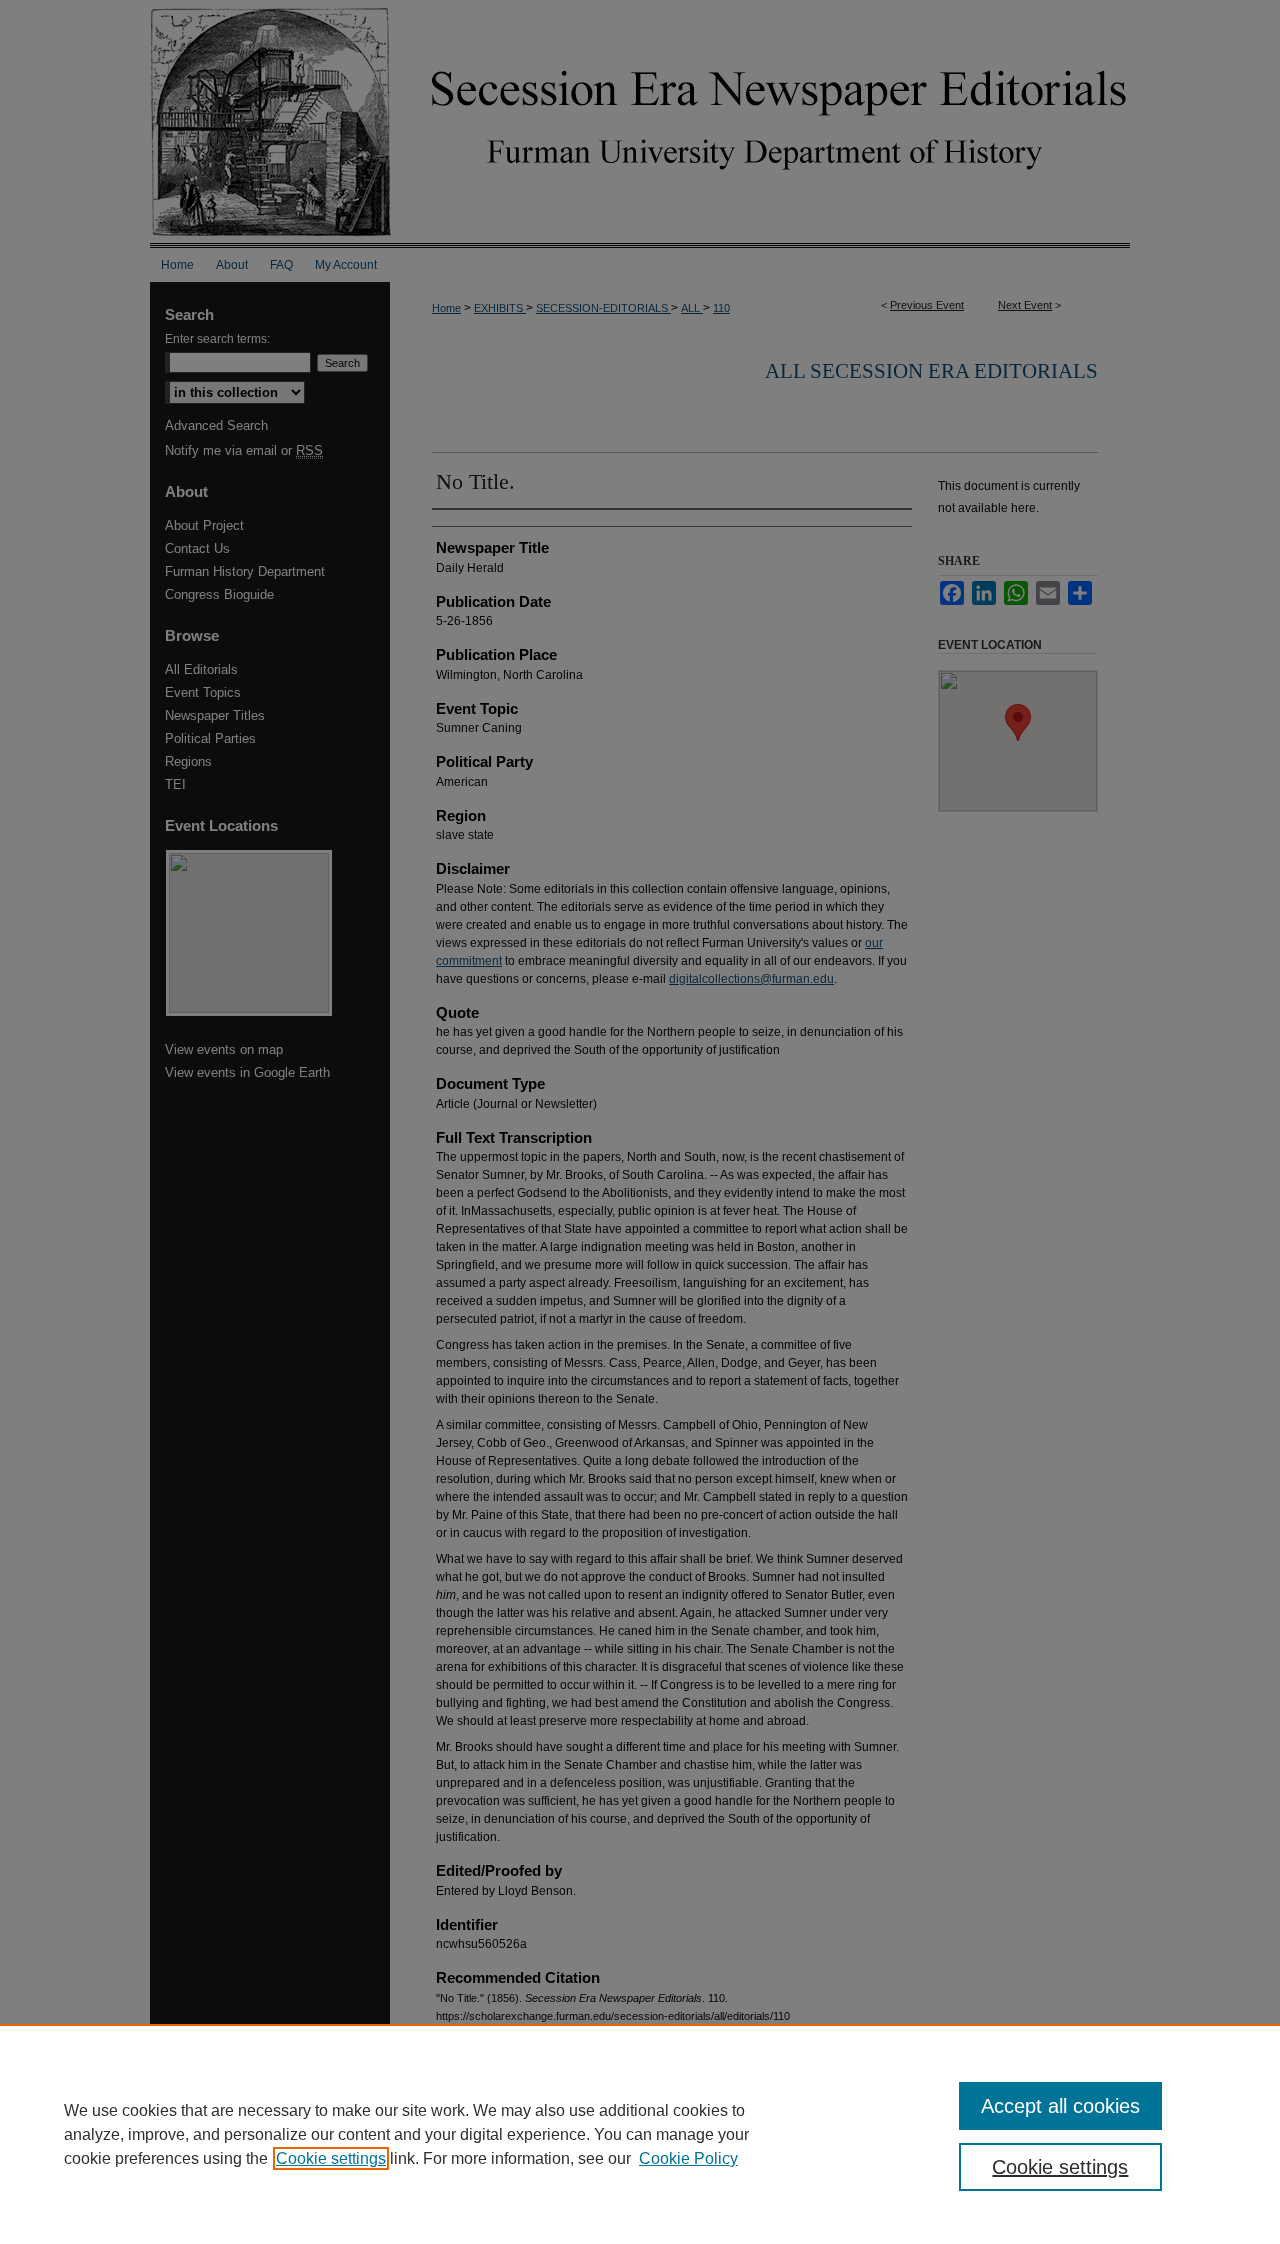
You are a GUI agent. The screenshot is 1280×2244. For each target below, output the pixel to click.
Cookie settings (331, 2158)
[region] (640, 2134)
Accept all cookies (1060, 2106)
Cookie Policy (688, 2158)
